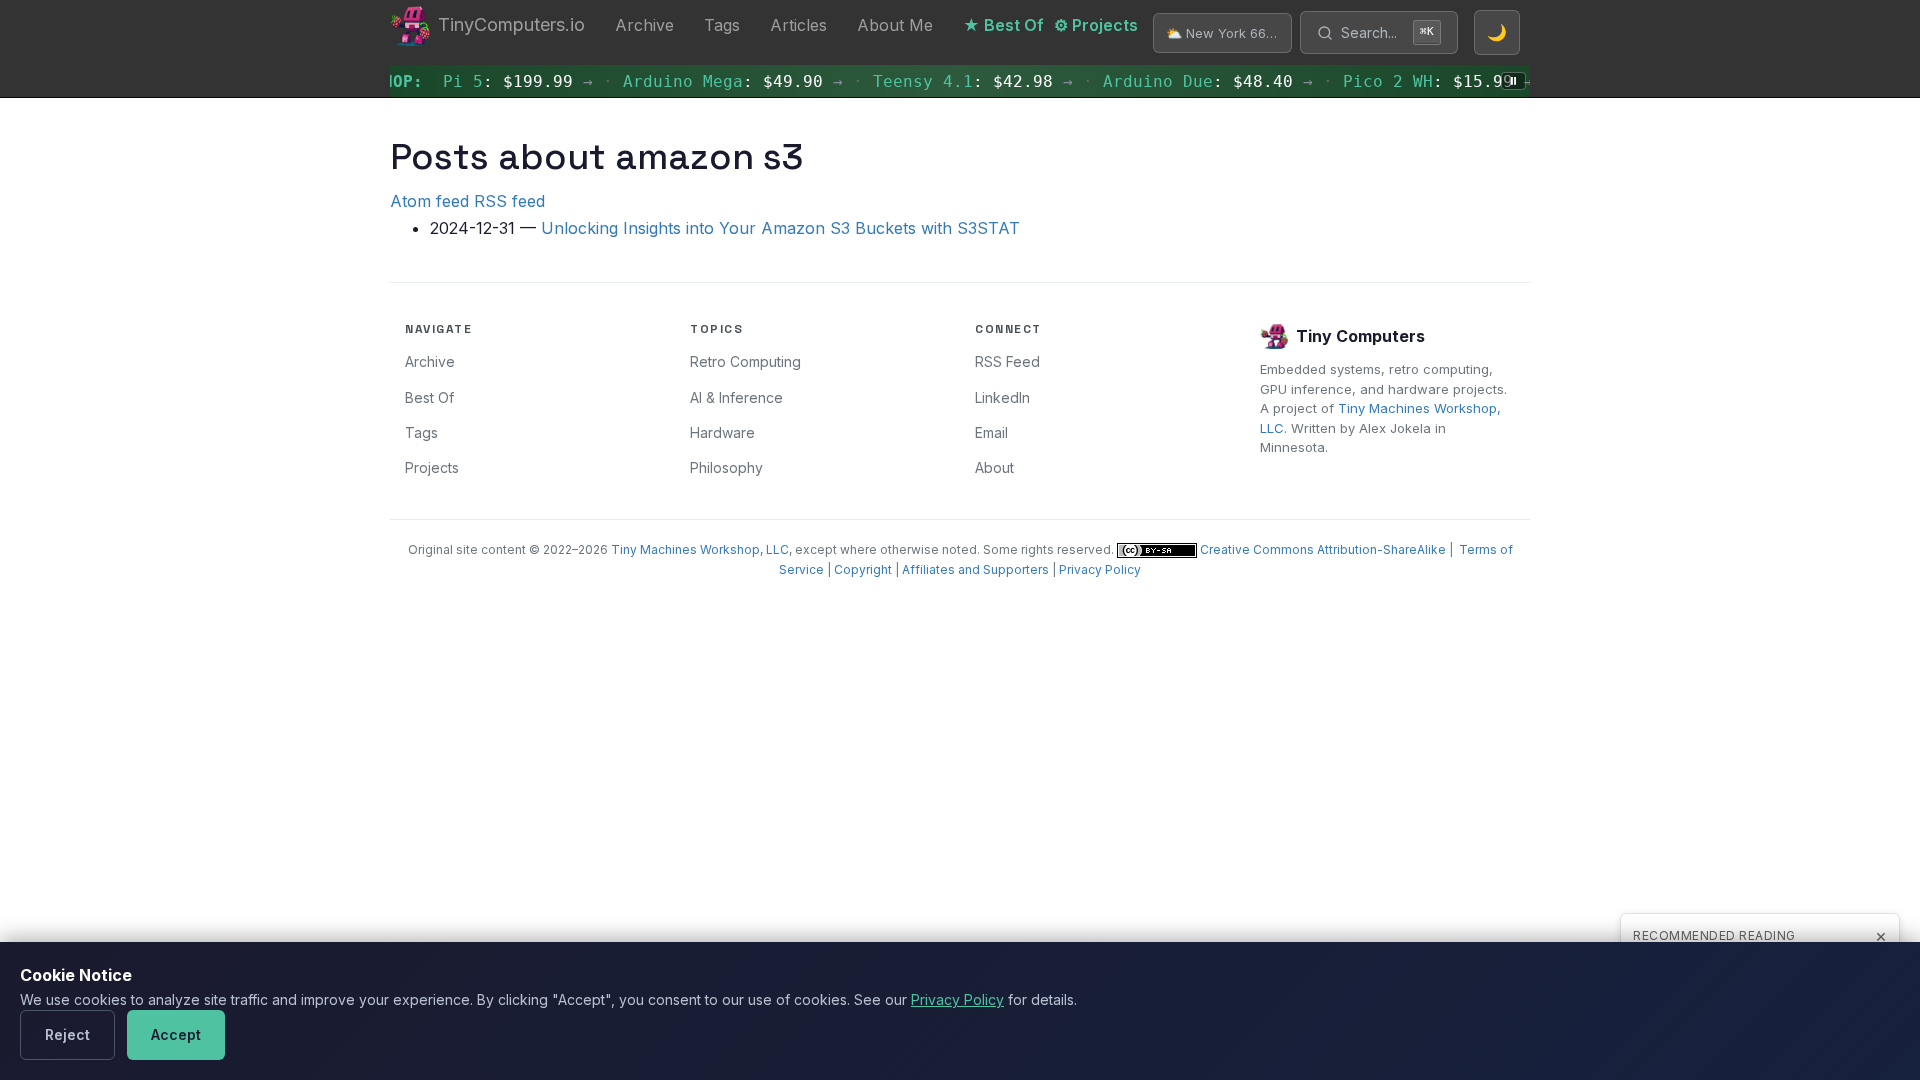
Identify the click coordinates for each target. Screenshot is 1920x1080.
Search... (1387, 32)
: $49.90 (711, 81)
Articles (798, 25)
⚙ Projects (1096, 25)
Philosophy (726, 467)
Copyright (863, 569)
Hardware (722, 432)
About (994, 467)
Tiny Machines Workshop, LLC (700, 549)
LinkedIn (1002, 397)
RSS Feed (1007, 361)
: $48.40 (1186, 81)
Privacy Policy (1100, 569)
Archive (644, 25)
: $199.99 (496, 81)
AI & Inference (736, 397)
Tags (722, 25)
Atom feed (429, 201)
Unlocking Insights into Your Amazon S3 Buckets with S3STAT (780, 228)
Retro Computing (745, 361)
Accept (176, 1034)
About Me (895, 25)
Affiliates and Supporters (975, 569)
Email (991, 432)
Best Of (429, 397)
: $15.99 (1416, 81)
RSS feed (509, 201)
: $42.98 (951, 81)
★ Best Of (1003, 25)
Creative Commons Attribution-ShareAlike (1321, 549)
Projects (432, 467)
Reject (67, 1034)
